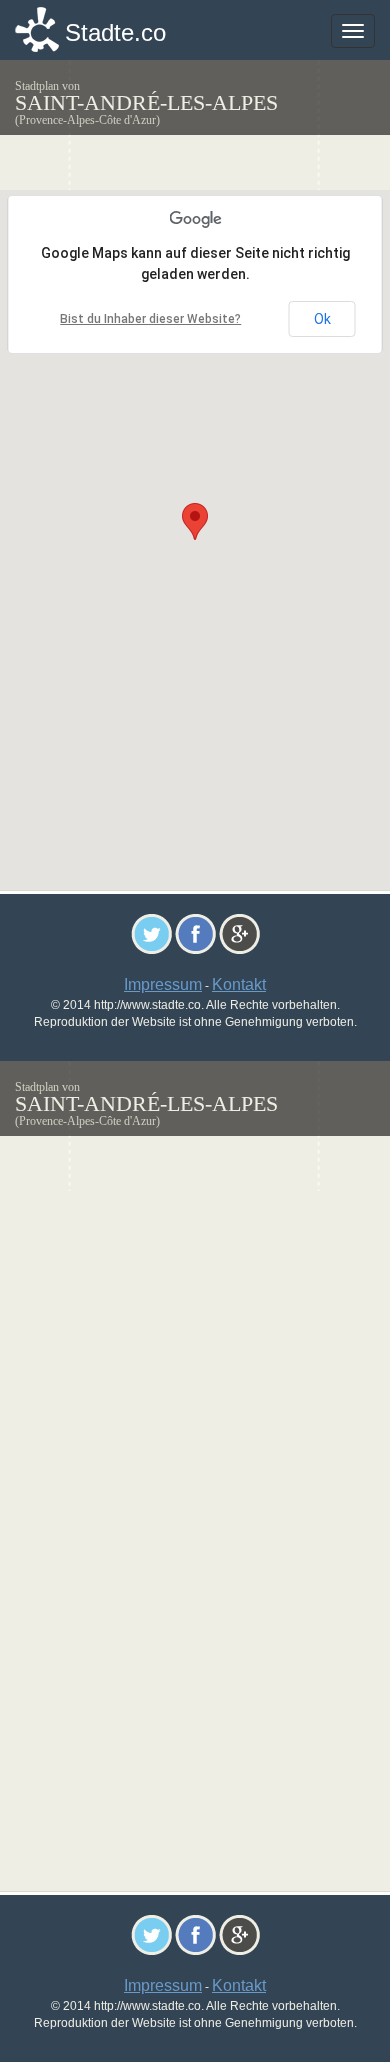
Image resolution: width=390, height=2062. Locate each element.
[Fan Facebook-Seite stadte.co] (195, 932)
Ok (322, 319)
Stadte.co (115, 32)
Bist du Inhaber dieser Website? (150, 319)
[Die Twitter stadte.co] (151, 932)
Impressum (163, 984)
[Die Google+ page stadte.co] (239, 932)
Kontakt (239, 984)
